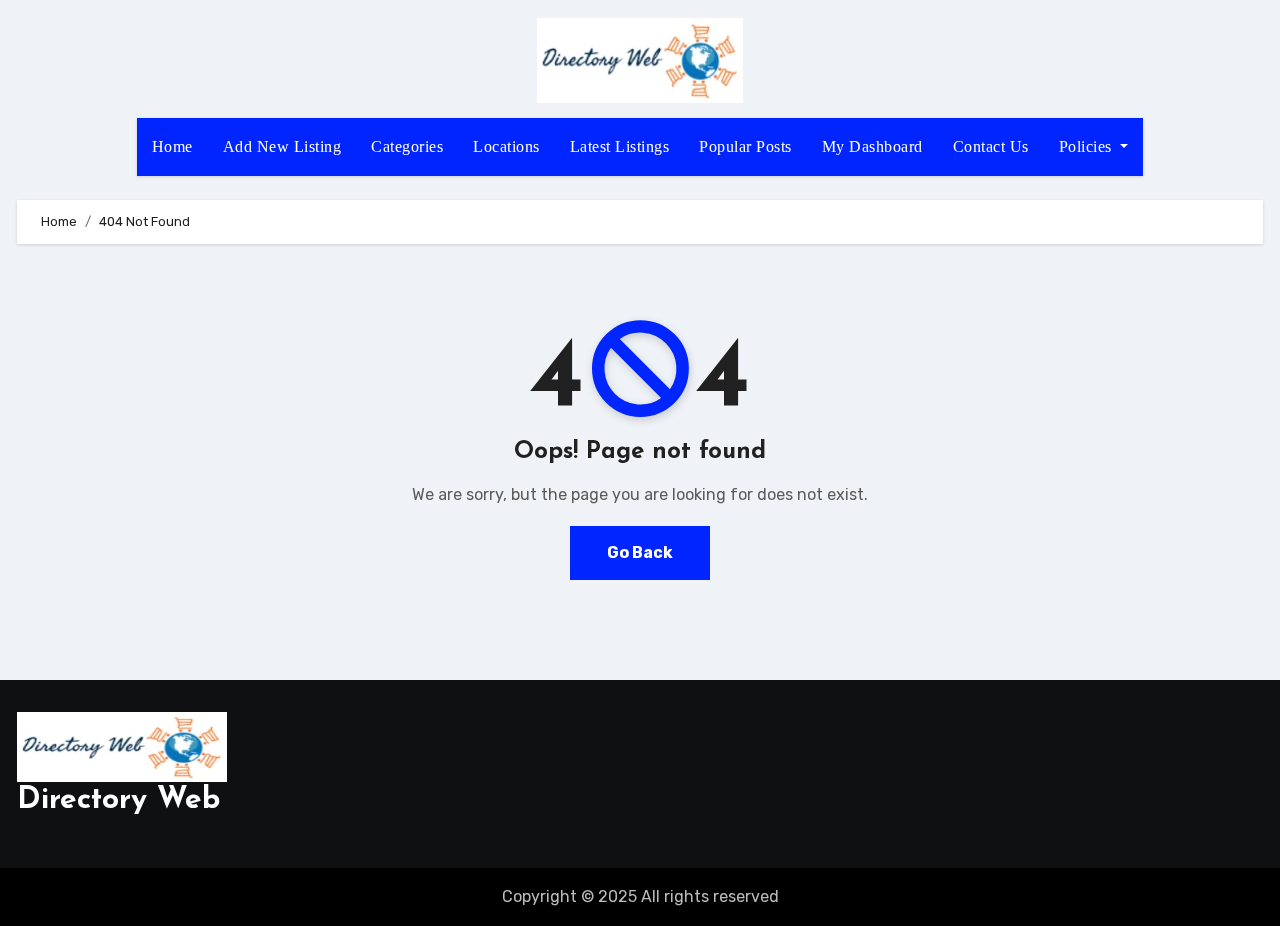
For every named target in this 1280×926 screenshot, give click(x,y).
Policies (1088, 146)
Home (172, 146)
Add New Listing (282, 146)
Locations (506, 146)
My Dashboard (872, 146)
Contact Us (991, 146)
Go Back (640, 552)
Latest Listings (620, 146)
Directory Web (118, 800)
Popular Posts (745, 146)
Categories (407, 146)
